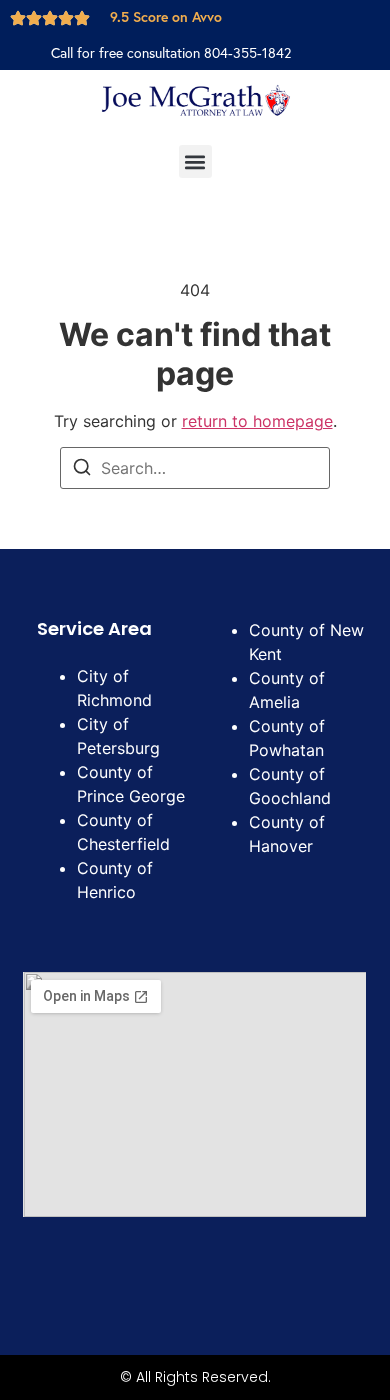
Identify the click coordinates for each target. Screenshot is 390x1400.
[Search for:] (195, 468)
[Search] (82, 470)
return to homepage (257, 421)
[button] (195, 161)
